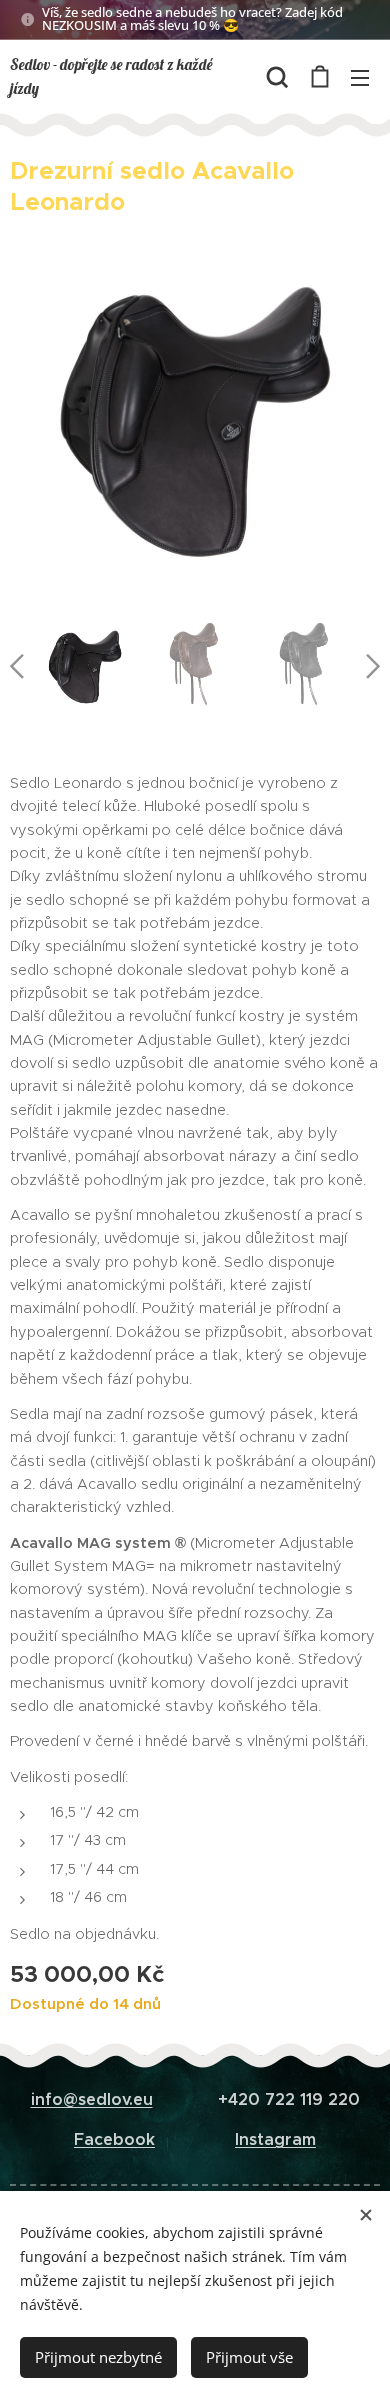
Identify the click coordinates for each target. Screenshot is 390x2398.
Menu (360, 77)
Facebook (114, 2139)
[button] (277, 77)
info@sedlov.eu (92, 2099)
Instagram (275, 2139)
